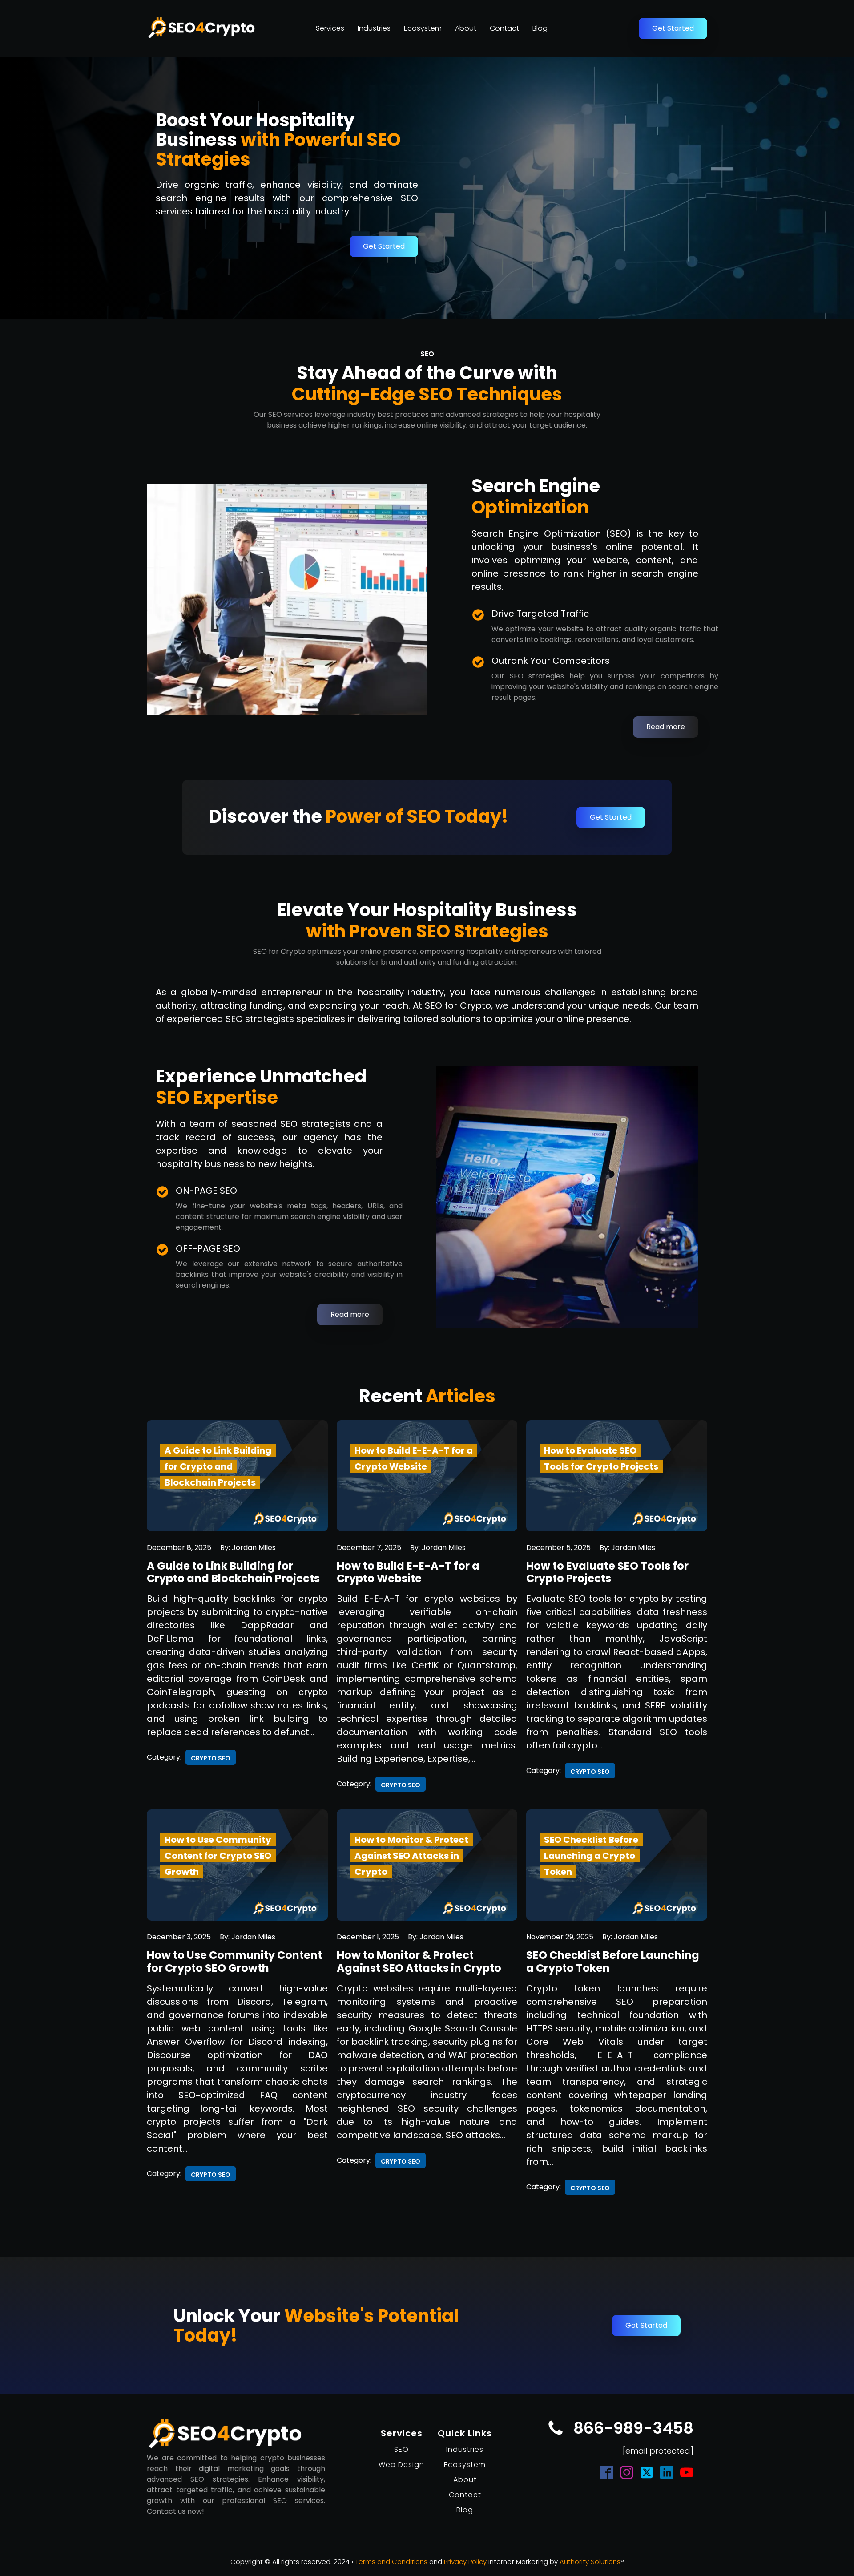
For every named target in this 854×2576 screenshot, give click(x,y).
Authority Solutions (590, 2562)
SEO (401, 2449)
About (466, 28)
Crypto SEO (211, 1758)
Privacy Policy (465, 2562)
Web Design (401, 2465)
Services (330, 28)
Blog (540, 28)
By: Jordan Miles (248, 1548)
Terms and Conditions (391, 2562)
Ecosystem (423, 28)
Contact (504, 28)
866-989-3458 (633, 2428)
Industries (374, 28)
